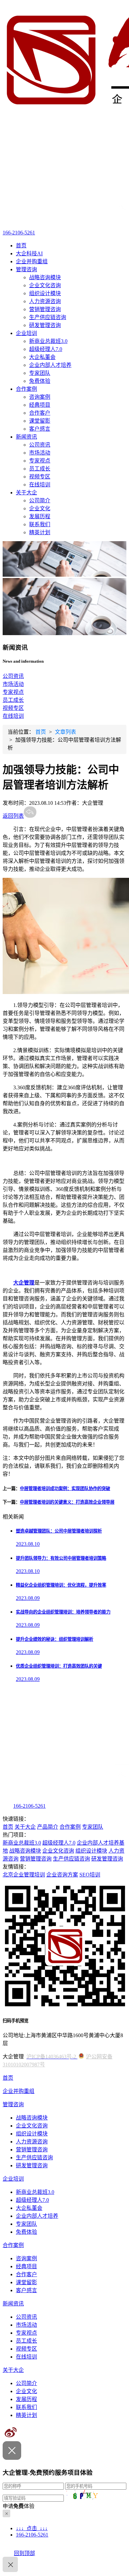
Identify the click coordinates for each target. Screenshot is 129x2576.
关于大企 (26, 493)
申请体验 (19, 2506)
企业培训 (26, 333)
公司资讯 (40, 445)
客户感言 (40, 429)
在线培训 (40, 485)
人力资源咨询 (45, 301)
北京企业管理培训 (24, 1875)
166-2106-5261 (19, 233)
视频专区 (40, 477)
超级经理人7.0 (46, 349)
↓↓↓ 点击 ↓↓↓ (32, 2528)
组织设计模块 (45, 293)
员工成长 (40, 469)
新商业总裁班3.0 (48, 341)
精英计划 (40, 532)
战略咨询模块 (45, 277)
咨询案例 (40, 397)
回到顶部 (24, 2553)
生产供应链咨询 (48, 317)
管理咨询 (26, 269)
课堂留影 (40, 421)
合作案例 (26, 389)
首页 (21, 246)
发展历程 (40, 516)
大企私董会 (42, 357)
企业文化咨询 (45, 285)
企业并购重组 (32, 261)
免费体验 (40, 381)
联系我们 (40, 524)
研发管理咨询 (45, 325)
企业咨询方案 (62, 1875)
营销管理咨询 (45, 309)
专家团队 (40, 373)
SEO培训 (90, 1875)
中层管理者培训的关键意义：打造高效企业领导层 (67, 1502)
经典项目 (40, 405)
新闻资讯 (26, 437)
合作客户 (40, 413)
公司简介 (40, 500)
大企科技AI (29, 253)
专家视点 (40, 461)
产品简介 (48, 1827)
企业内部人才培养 (50, 365)
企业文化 (40, 508)
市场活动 (40, 453)
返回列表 (13, 816)
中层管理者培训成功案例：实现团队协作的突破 (65, 1489)
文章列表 (65, 732)
